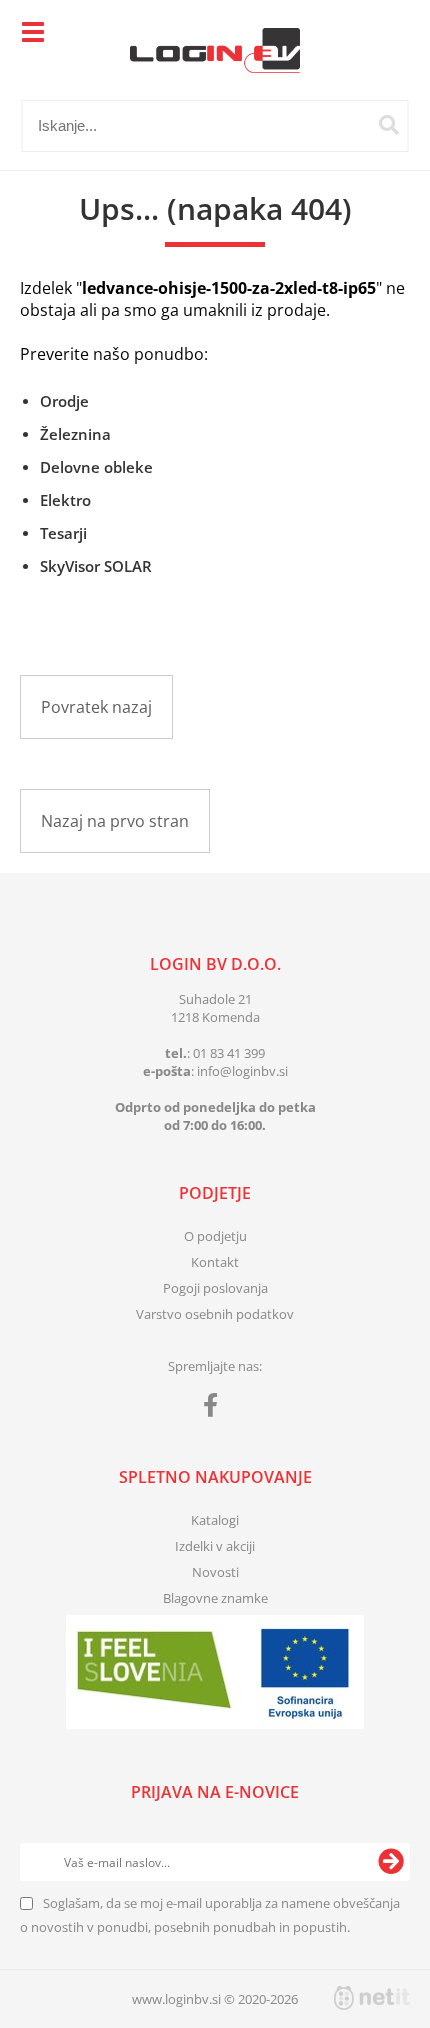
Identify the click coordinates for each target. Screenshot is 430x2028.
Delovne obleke (96, 467)
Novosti (215, 1572)
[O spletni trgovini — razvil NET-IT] (372, 1998)
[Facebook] (215, 1409)
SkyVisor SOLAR (96, 566)
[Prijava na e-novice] (391, 1862)
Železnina (75, 434)
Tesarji (63, 533)
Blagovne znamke (215, 1598)
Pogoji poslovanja (215, 1288)
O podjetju (215, 1236)
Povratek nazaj (96, 707)
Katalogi (215, 1520)
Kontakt (215, 1262)
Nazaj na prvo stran (115, 821)
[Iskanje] (389, 125)
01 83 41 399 (229, 1053)
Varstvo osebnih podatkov (215, 1314)
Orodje (64, 401)
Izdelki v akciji (215, 1546)
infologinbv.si (242, 1071)
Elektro (65, 500)
